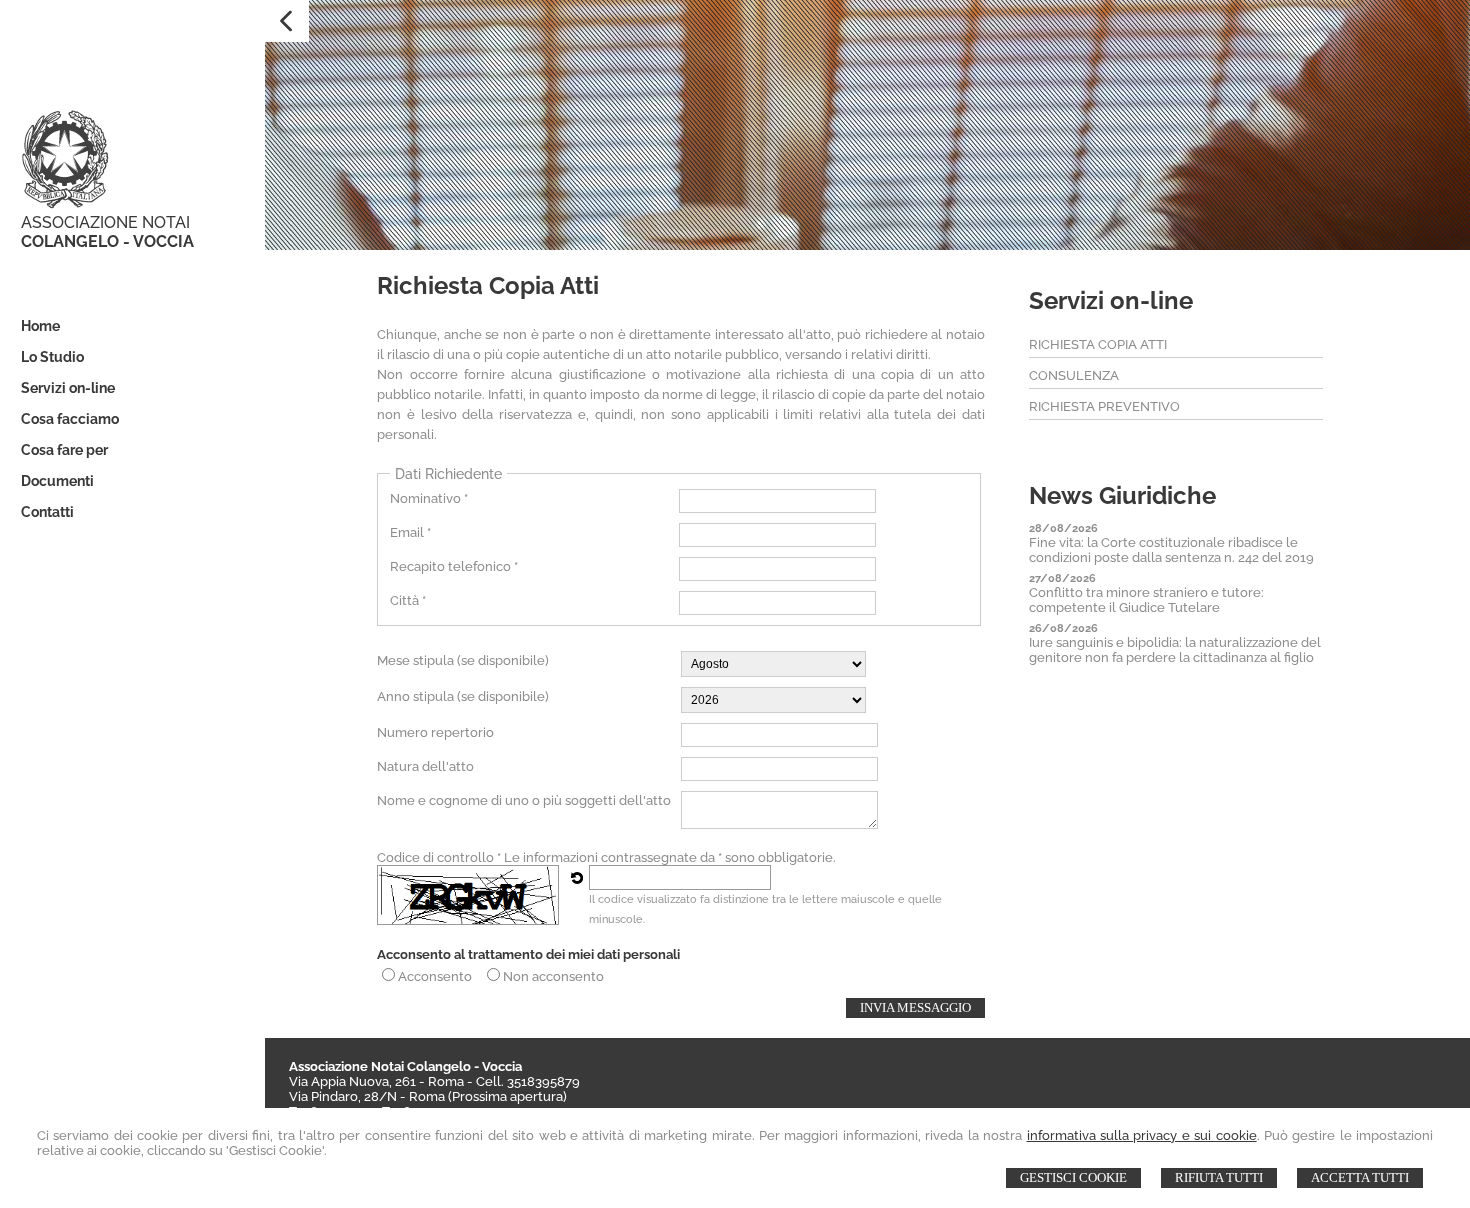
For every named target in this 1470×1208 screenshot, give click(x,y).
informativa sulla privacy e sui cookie (1142, 1135)
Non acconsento (553, 976)
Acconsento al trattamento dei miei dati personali (528, 954)
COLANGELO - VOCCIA (107, 241)
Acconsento (435, 976)
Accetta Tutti (1360, 1177)
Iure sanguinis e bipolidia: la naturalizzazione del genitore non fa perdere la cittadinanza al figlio (1175, 650)
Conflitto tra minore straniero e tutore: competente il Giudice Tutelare (1146, 600)
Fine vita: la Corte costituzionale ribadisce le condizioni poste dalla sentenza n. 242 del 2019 (1171, 550)
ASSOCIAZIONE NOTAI (105, 222)
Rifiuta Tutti (1219, 1177)
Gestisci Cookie (1073, 1177)
